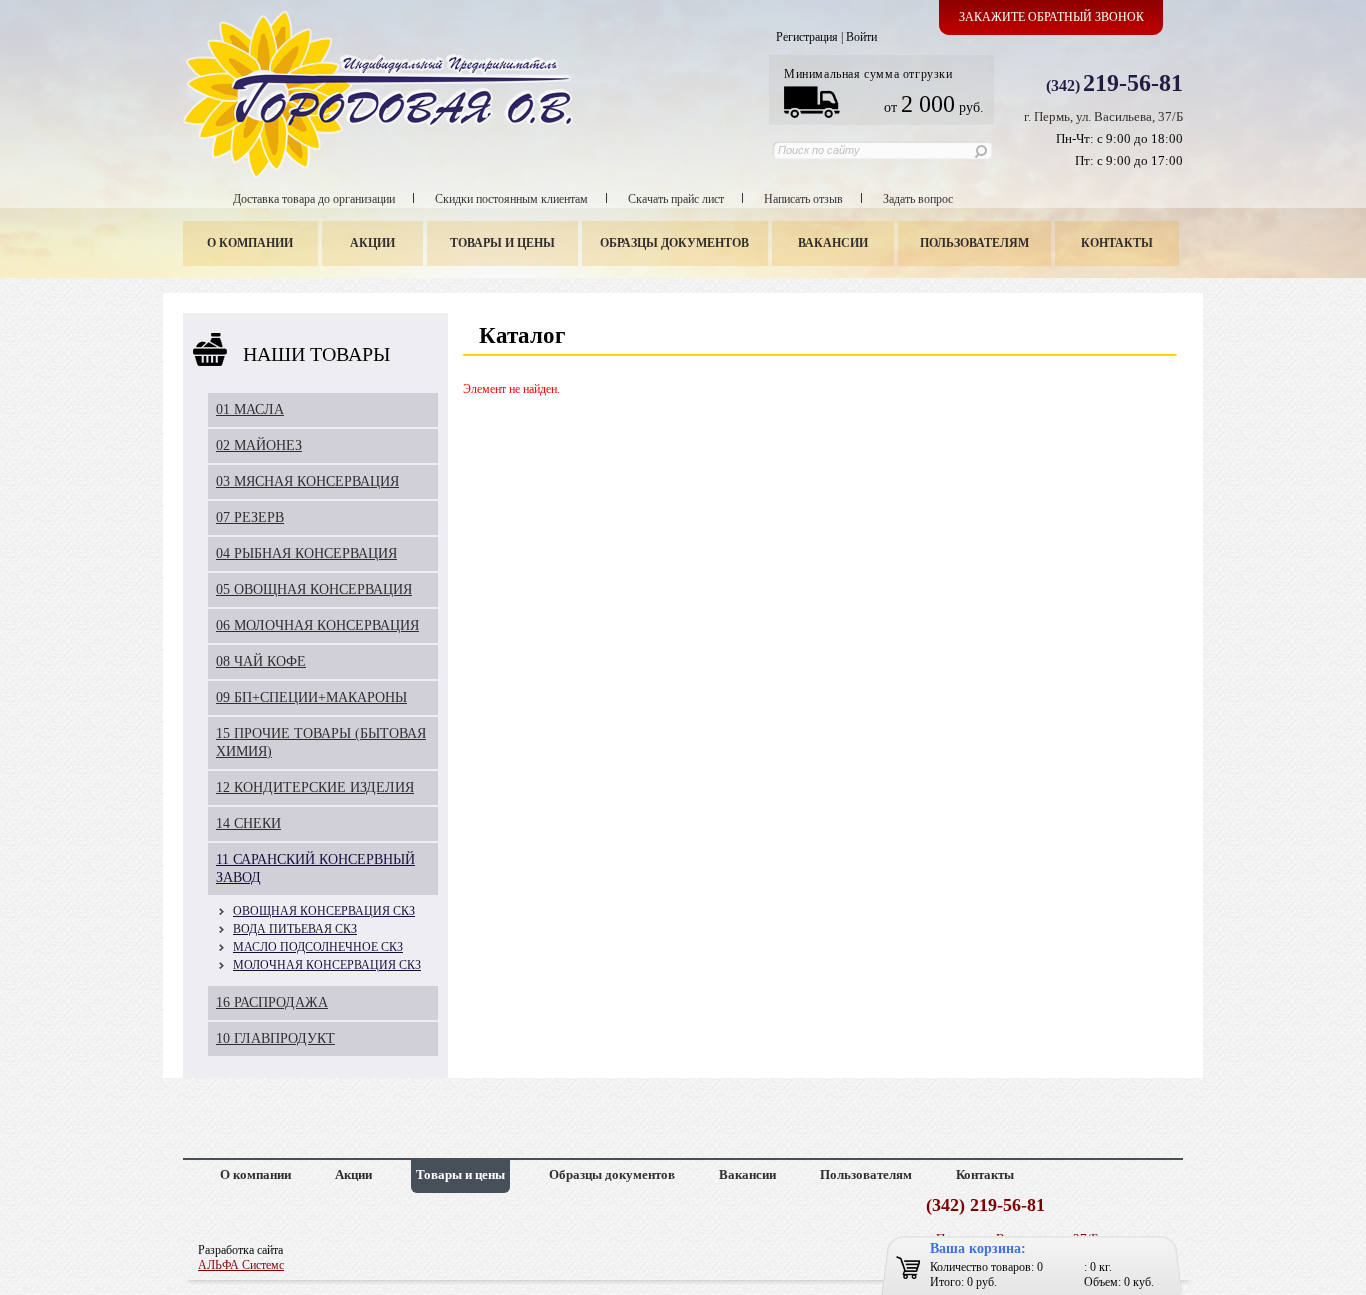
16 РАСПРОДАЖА (272, 1002)
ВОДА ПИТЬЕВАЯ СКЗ (295, 929)
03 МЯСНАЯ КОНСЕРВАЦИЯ (307, 481)
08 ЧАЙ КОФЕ (261, 661)
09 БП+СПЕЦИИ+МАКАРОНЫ (311, 697)
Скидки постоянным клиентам (511, 199)
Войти (861, 37)
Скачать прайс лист (676, 199)
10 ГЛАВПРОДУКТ (275, 1038)
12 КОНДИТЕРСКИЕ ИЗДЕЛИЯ (315, 787)
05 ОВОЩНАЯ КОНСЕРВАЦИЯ (314, 589)
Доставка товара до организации (314, 199)
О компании (250, 243)
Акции (372, 243)
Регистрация (807, 37)
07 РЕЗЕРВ (250, 517)
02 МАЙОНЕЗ (259, 445)
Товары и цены (502, 243)
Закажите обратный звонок (1051, 17)
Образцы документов (674, 243)
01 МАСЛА (250, 409)
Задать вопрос (918, 199)
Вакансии (833, 243)
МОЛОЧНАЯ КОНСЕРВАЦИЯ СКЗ (327, 965)
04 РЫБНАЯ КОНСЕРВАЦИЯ (306, 553)
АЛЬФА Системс (241, 1265)
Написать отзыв (803, 199)
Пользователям (974, 243)
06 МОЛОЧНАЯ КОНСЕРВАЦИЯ (317, 625)
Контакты (1117, 243)
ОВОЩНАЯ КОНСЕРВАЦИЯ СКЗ (324, 911)
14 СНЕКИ (248, 823)
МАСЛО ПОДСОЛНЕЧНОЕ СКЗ (318, 947)
